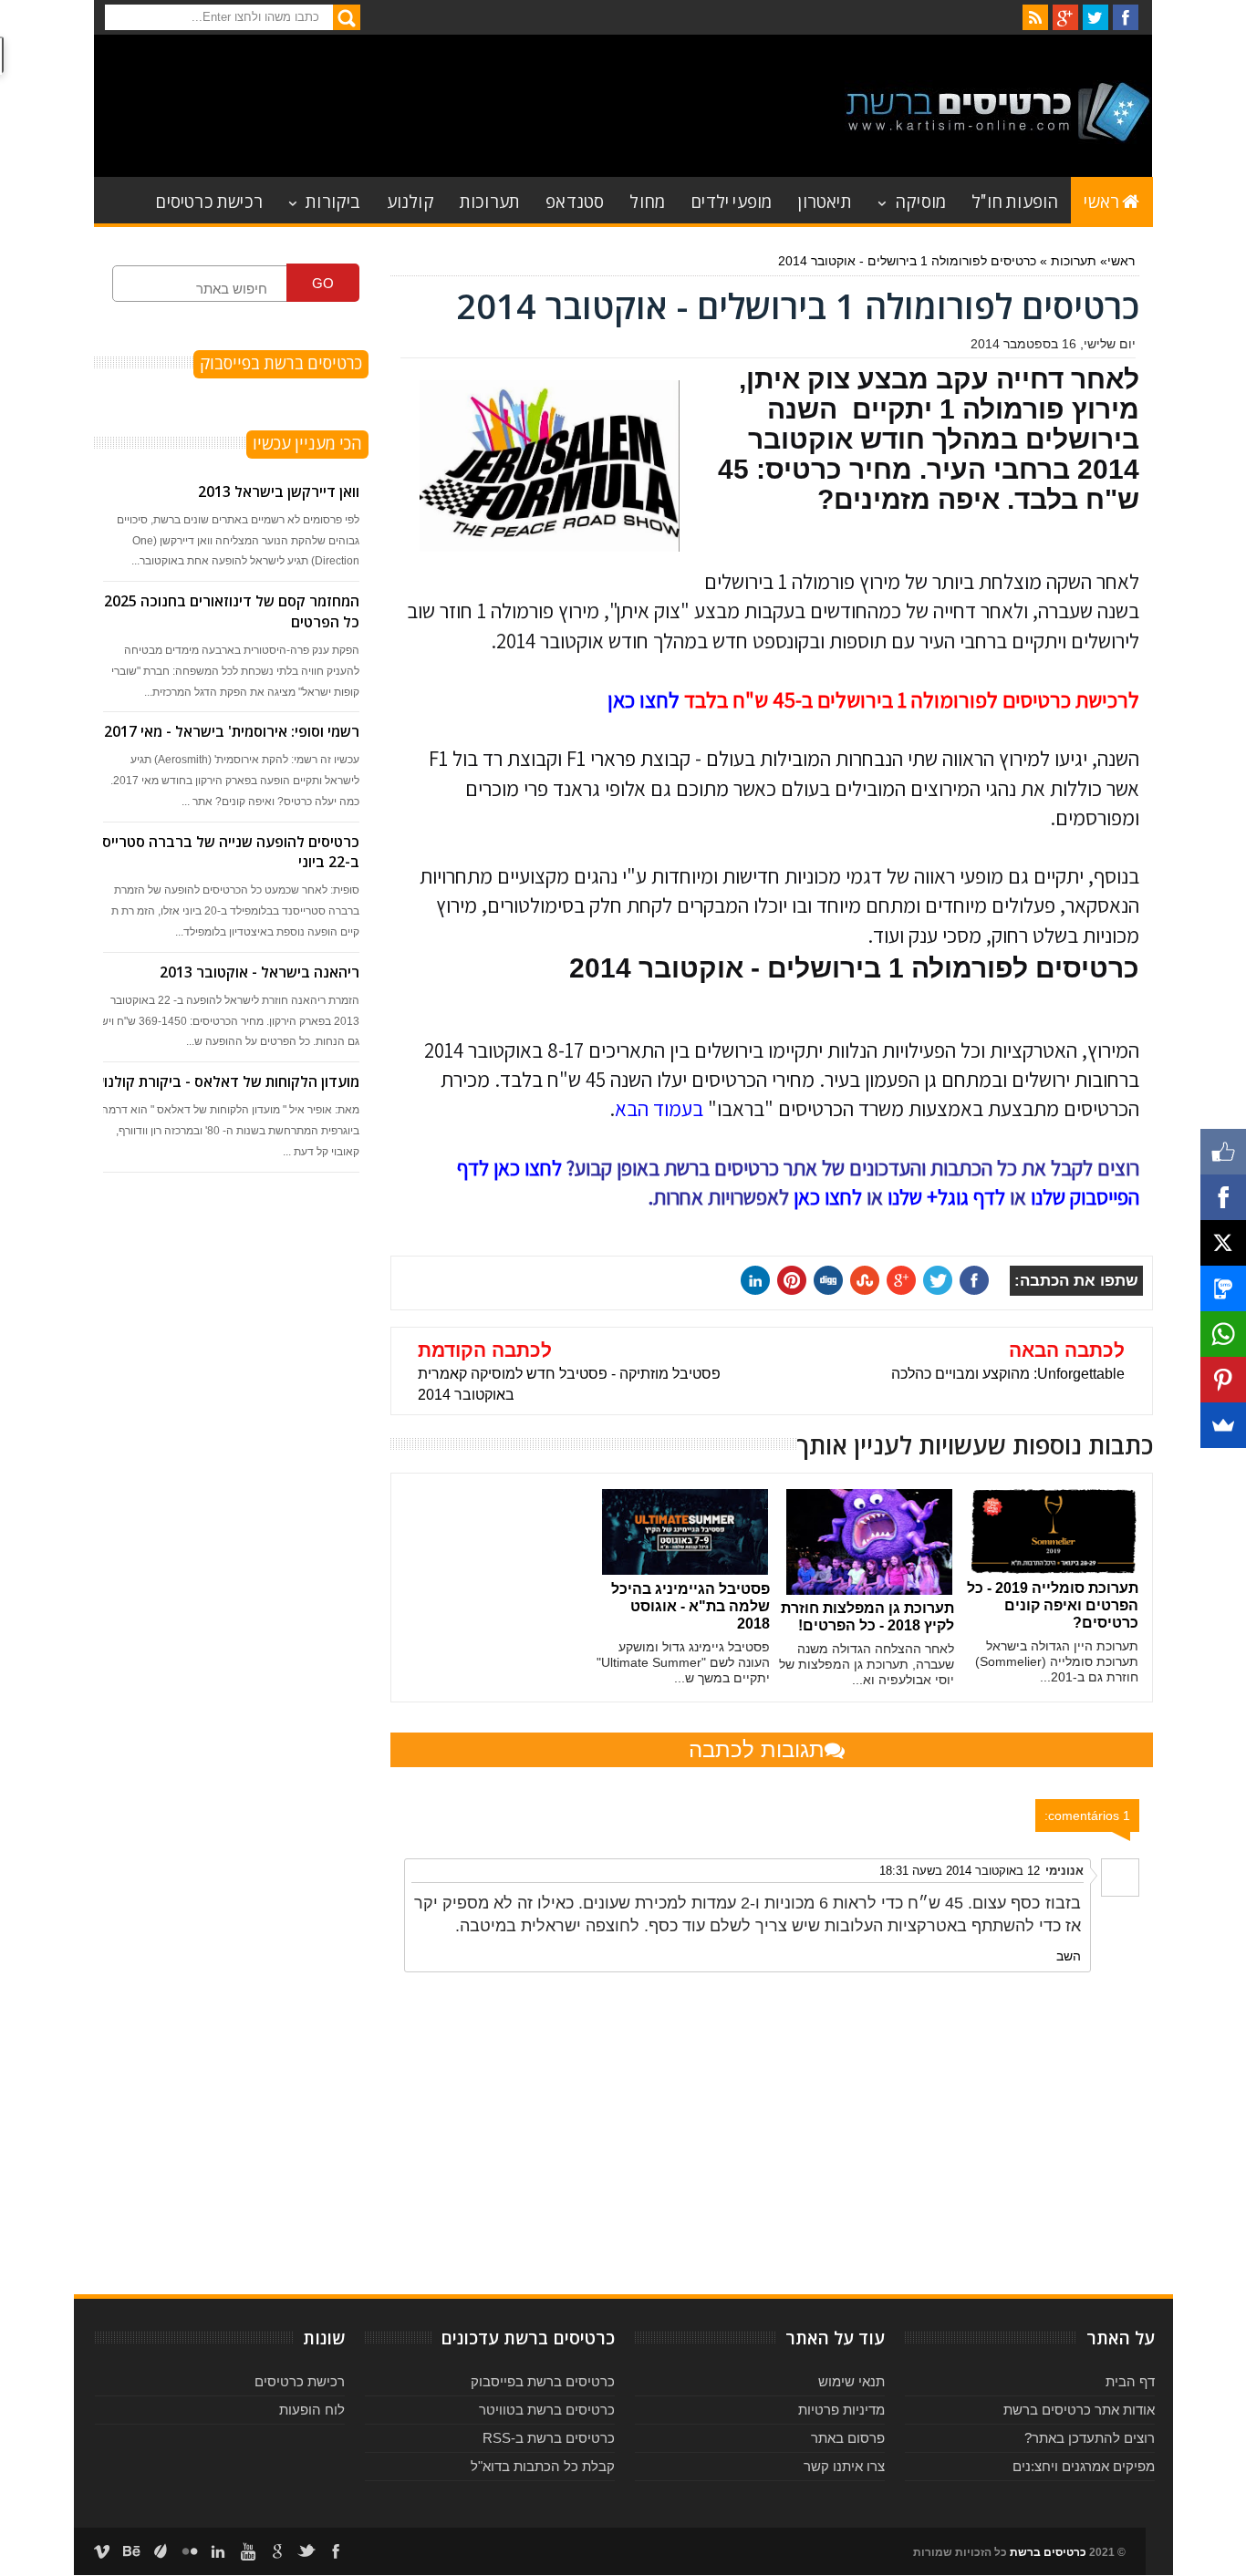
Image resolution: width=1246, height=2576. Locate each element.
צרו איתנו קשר (844, 2466)
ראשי (1101, 200)
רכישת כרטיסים (209, 200)
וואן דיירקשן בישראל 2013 (279, 491)
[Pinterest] (1223, 1380)
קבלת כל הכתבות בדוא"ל (543, 2466)
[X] (1223, 1243)
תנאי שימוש (851, 2381)
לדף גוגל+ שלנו (946, 1197)
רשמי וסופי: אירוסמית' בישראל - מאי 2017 (232, 731)
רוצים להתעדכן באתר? (1090, 2438)
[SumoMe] (1223, 1425)
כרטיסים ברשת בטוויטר (547, 2410)
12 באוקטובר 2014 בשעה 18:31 (960, 1871)
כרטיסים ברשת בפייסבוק (543, 2381)
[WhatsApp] (1223, 1334)
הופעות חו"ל (1015, 200)
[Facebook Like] (1223, 1152)
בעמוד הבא (659, 1109)
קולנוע (410, 200)
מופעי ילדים (731, 200)
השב (1069, 1956)
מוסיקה (920, 200)
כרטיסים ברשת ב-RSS (549, 2438)
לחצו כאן (644, 699)
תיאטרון (824, 200)
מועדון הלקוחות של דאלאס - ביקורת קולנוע (227, 1081)
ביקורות (333, 200)
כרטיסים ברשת (1048, 2552)
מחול (647, 200)
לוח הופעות (312, 2410)
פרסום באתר (848, 2438)
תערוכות (490, 200)
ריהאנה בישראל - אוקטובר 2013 (260, 972)
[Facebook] (1223, 1197)
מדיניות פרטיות (841, 2410)
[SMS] (1223, 1288)
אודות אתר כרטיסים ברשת (1079, 2410)
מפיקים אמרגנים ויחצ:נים (1084, 2466)
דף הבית (1130, 2381)
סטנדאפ (575, 200)
